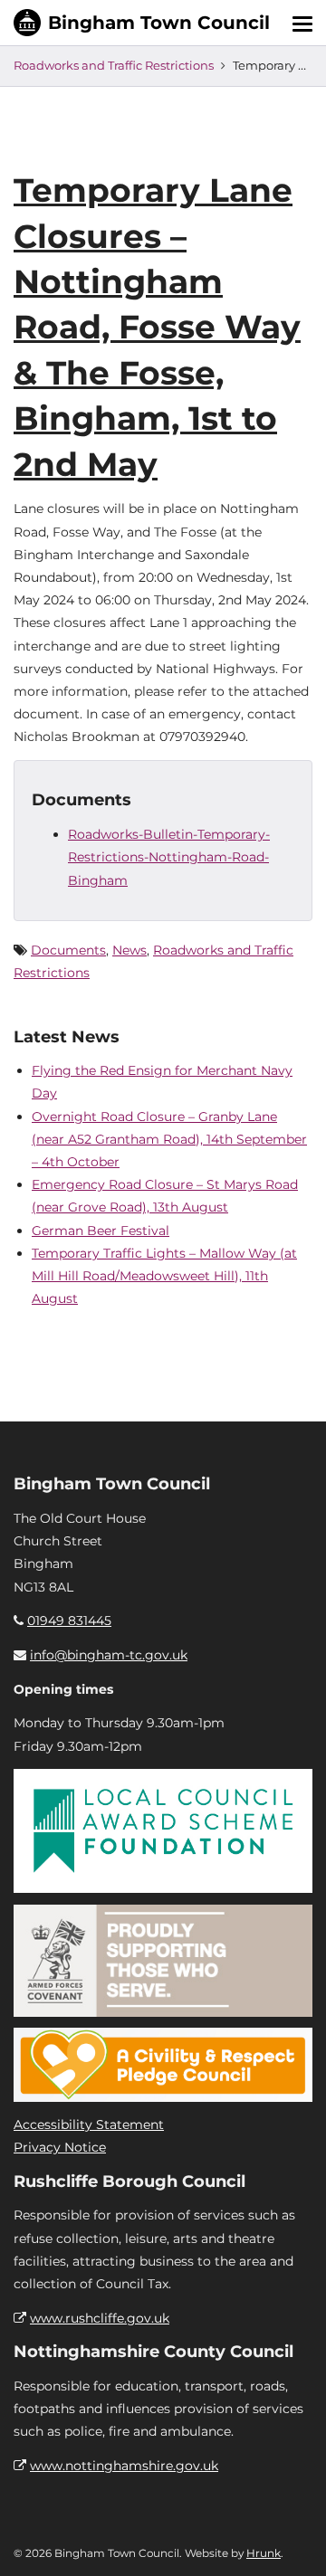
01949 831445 (69, 1621)
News (129, 950)
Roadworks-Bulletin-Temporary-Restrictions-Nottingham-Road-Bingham (169, 857)
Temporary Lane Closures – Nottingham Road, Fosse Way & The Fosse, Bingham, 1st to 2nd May (157, 327)
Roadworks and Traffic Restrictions (114, 65)
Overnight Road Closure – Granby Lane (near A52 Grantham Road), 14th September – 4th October (169, 1139)
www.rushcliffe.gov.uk (100, 2318)
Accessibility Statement (89, 2124)
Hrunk (264, 2553)
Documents (68, 950)
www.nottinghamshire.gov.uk (124, 2466)
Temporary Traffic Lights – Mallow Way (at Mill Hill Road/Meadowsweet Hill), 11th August (164, 1276)
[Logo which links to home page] (142, 23)
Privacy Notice (60, 2147)
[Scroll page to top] (291, 2541)
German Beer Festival (101, 1231)
